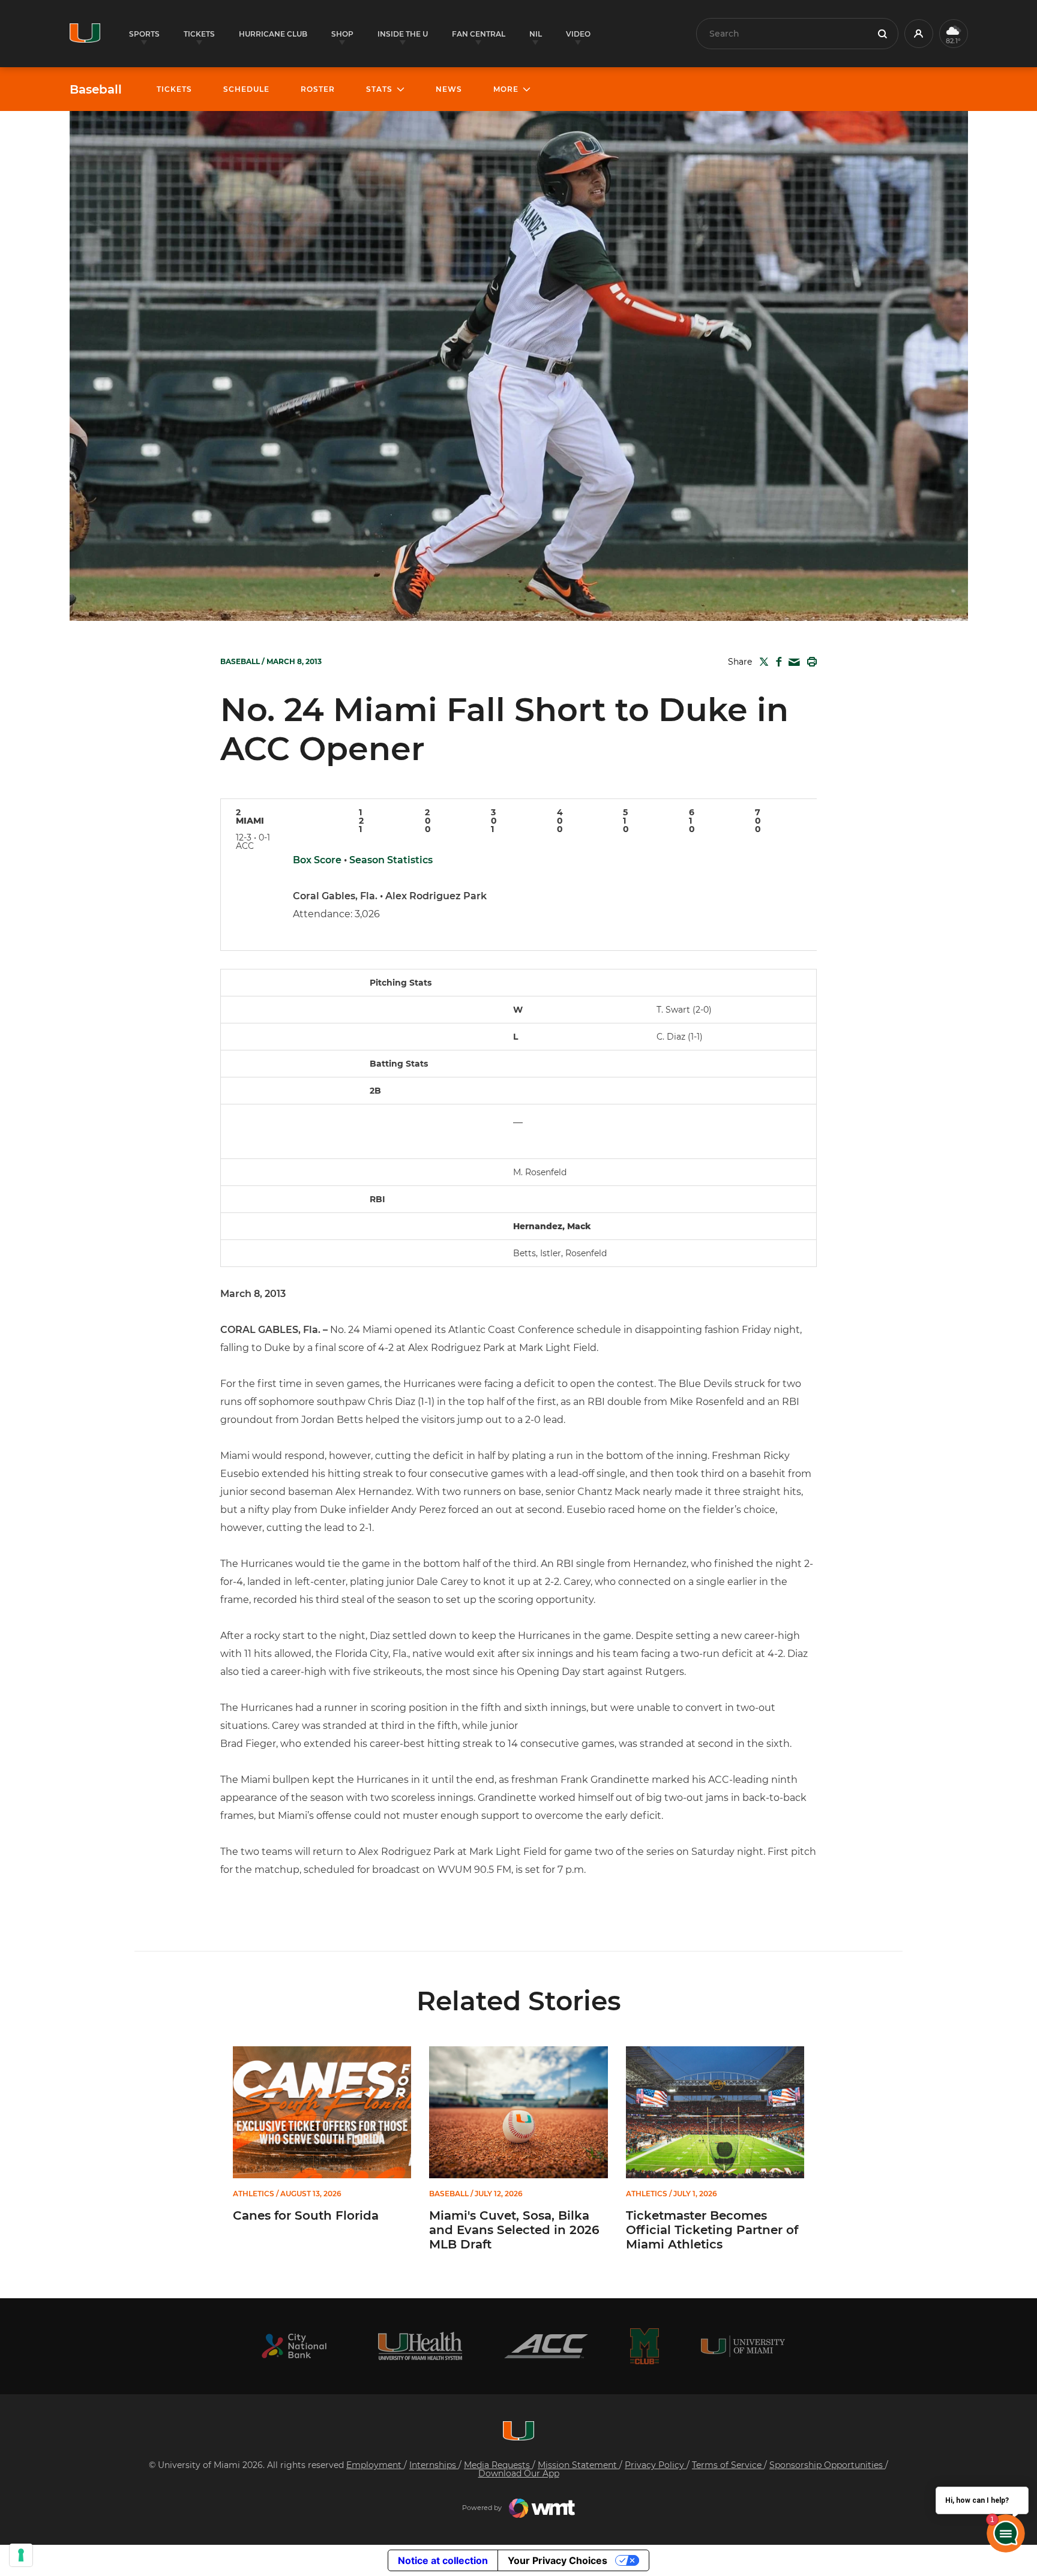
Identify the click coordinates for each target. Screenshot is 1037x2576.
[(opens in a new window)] (294, 2346)
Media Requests (498, 2465)
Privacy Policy (656, 2465)
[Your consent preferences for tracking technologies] (21, 2555)
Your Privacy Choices (558, 2560)
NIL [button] (536, 34)
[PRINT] (810, 662)
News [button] (449, 89)
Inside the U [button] (403, 34)
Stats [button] (379, 89)
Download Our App (519, 2473)
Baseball (96, 89)
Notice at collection (443, 2560)
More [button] (506, 89)
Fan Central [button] (479, 34)
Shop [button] (342, 34)
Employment (375, 2465)
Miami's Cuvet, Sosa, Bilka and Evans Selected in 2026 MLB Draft (514, 2230)
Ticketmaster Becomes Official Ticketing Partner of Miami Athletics (712, 2230)
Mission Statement (579, 2465)
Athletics (254, 2194)
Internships (434, 2465)
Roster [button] (318, 89)
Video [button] (578, 34)
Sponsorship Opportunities (827, 2465)
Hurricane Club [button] (273, 34)
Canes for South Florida (306, 2215)
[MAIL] (792, 663)
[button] (919, 34)
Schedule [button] (246, 89)
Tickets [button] (199, 34)
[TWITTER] (762, 662)
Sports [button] (144, 34)
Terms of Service (728, 2465)
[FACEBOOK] (776, 662)
